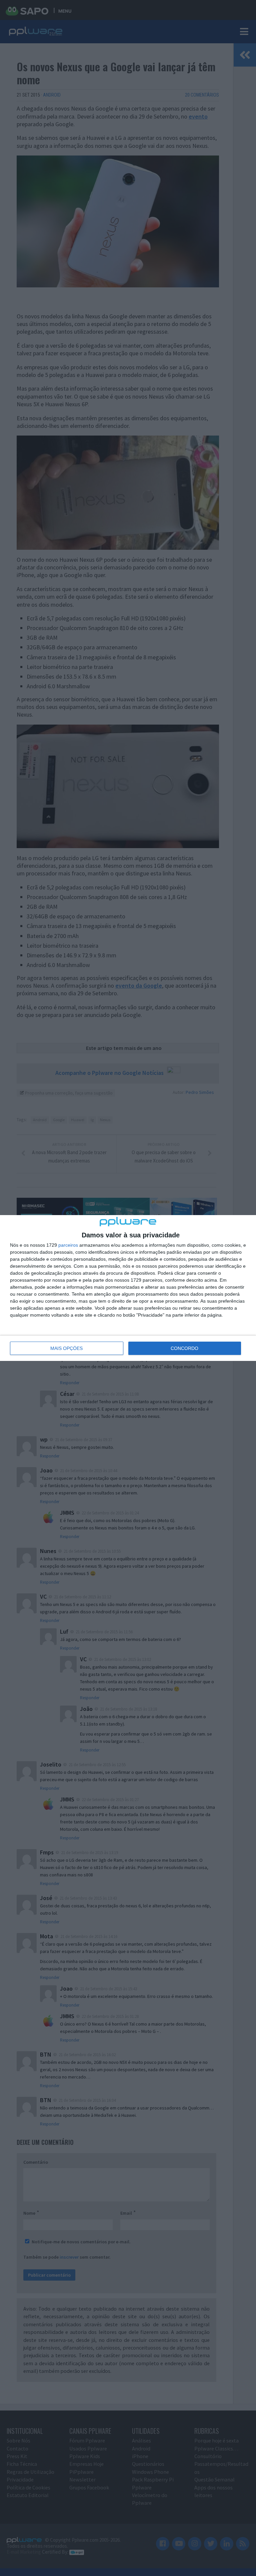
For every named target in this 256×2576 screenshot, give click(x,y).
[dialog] (128, 1288)
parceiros (68, 1245)
